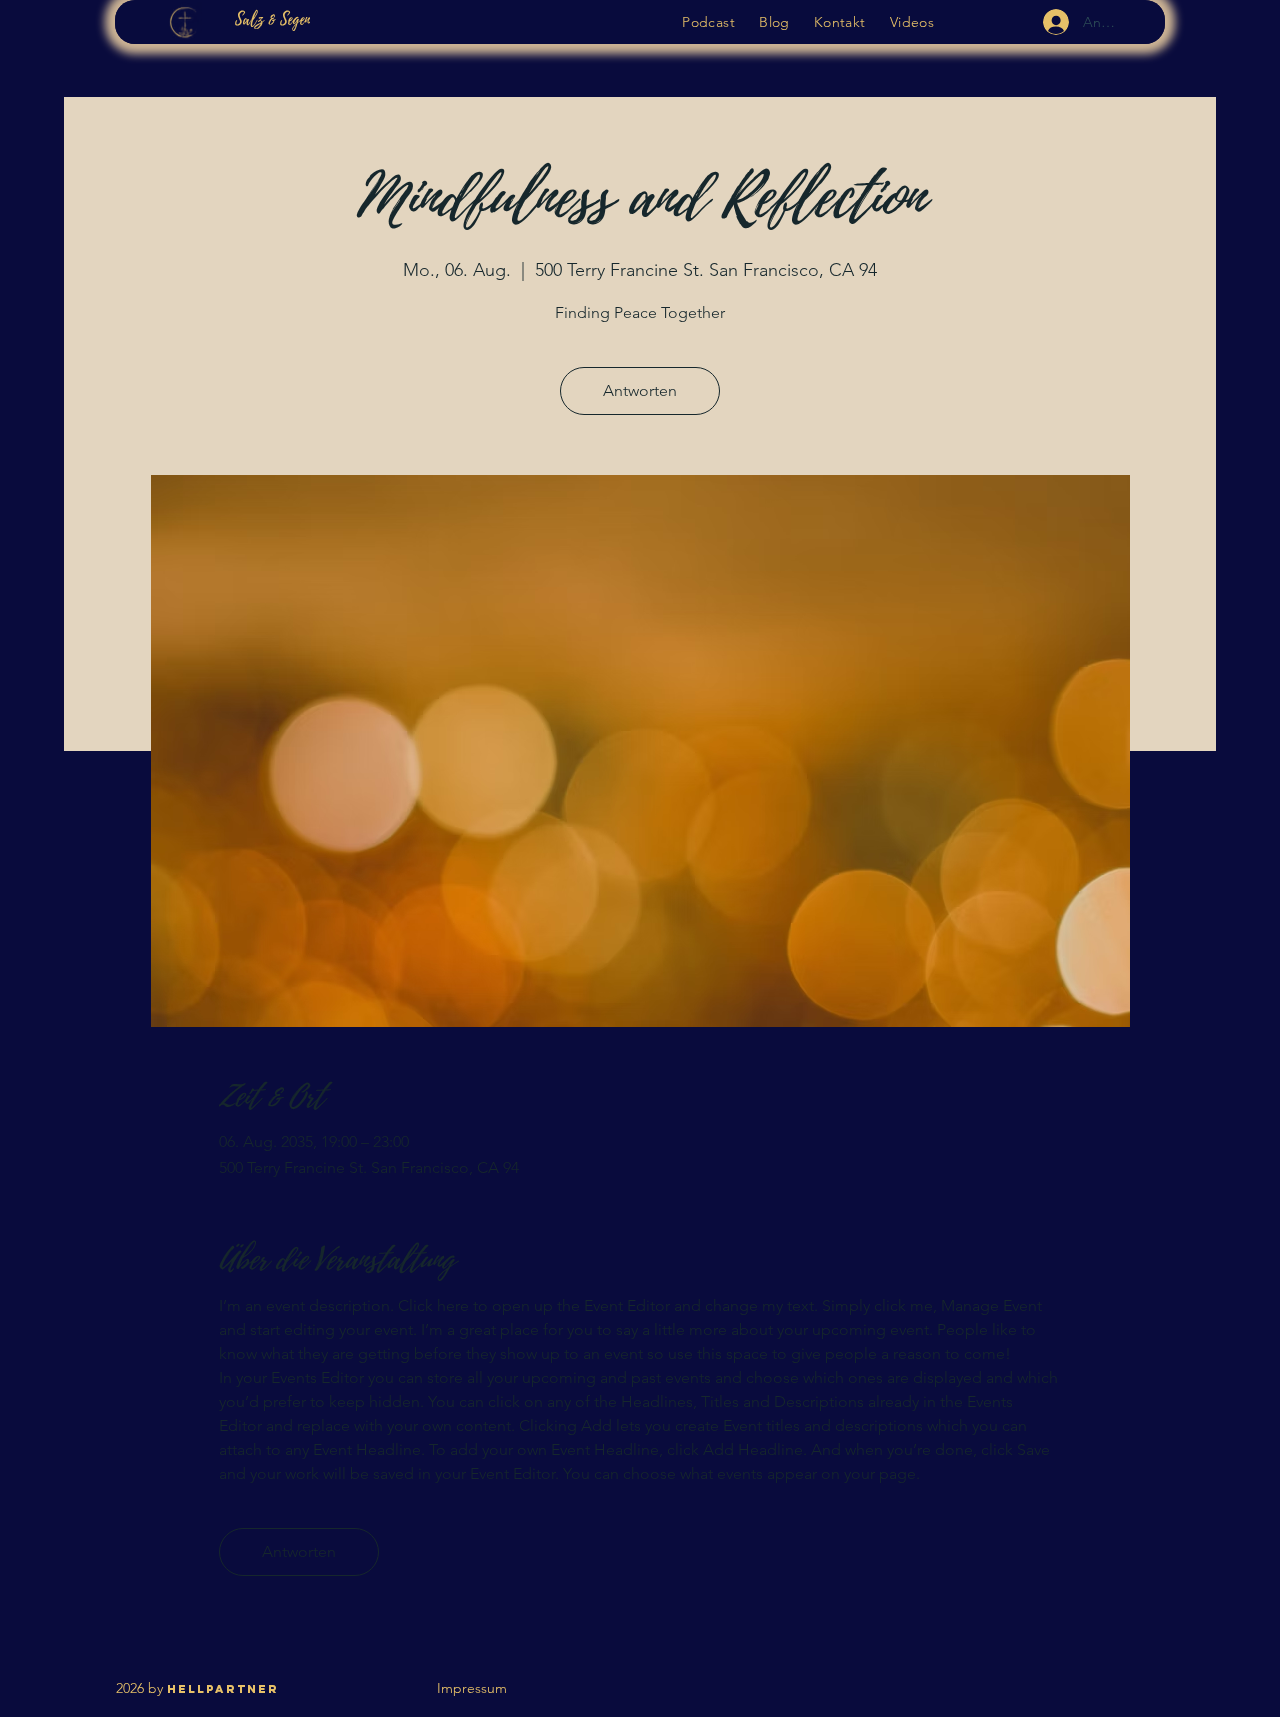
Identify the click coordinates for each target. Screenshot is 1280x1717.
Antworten (640, 390)
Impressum (472, 1688)
